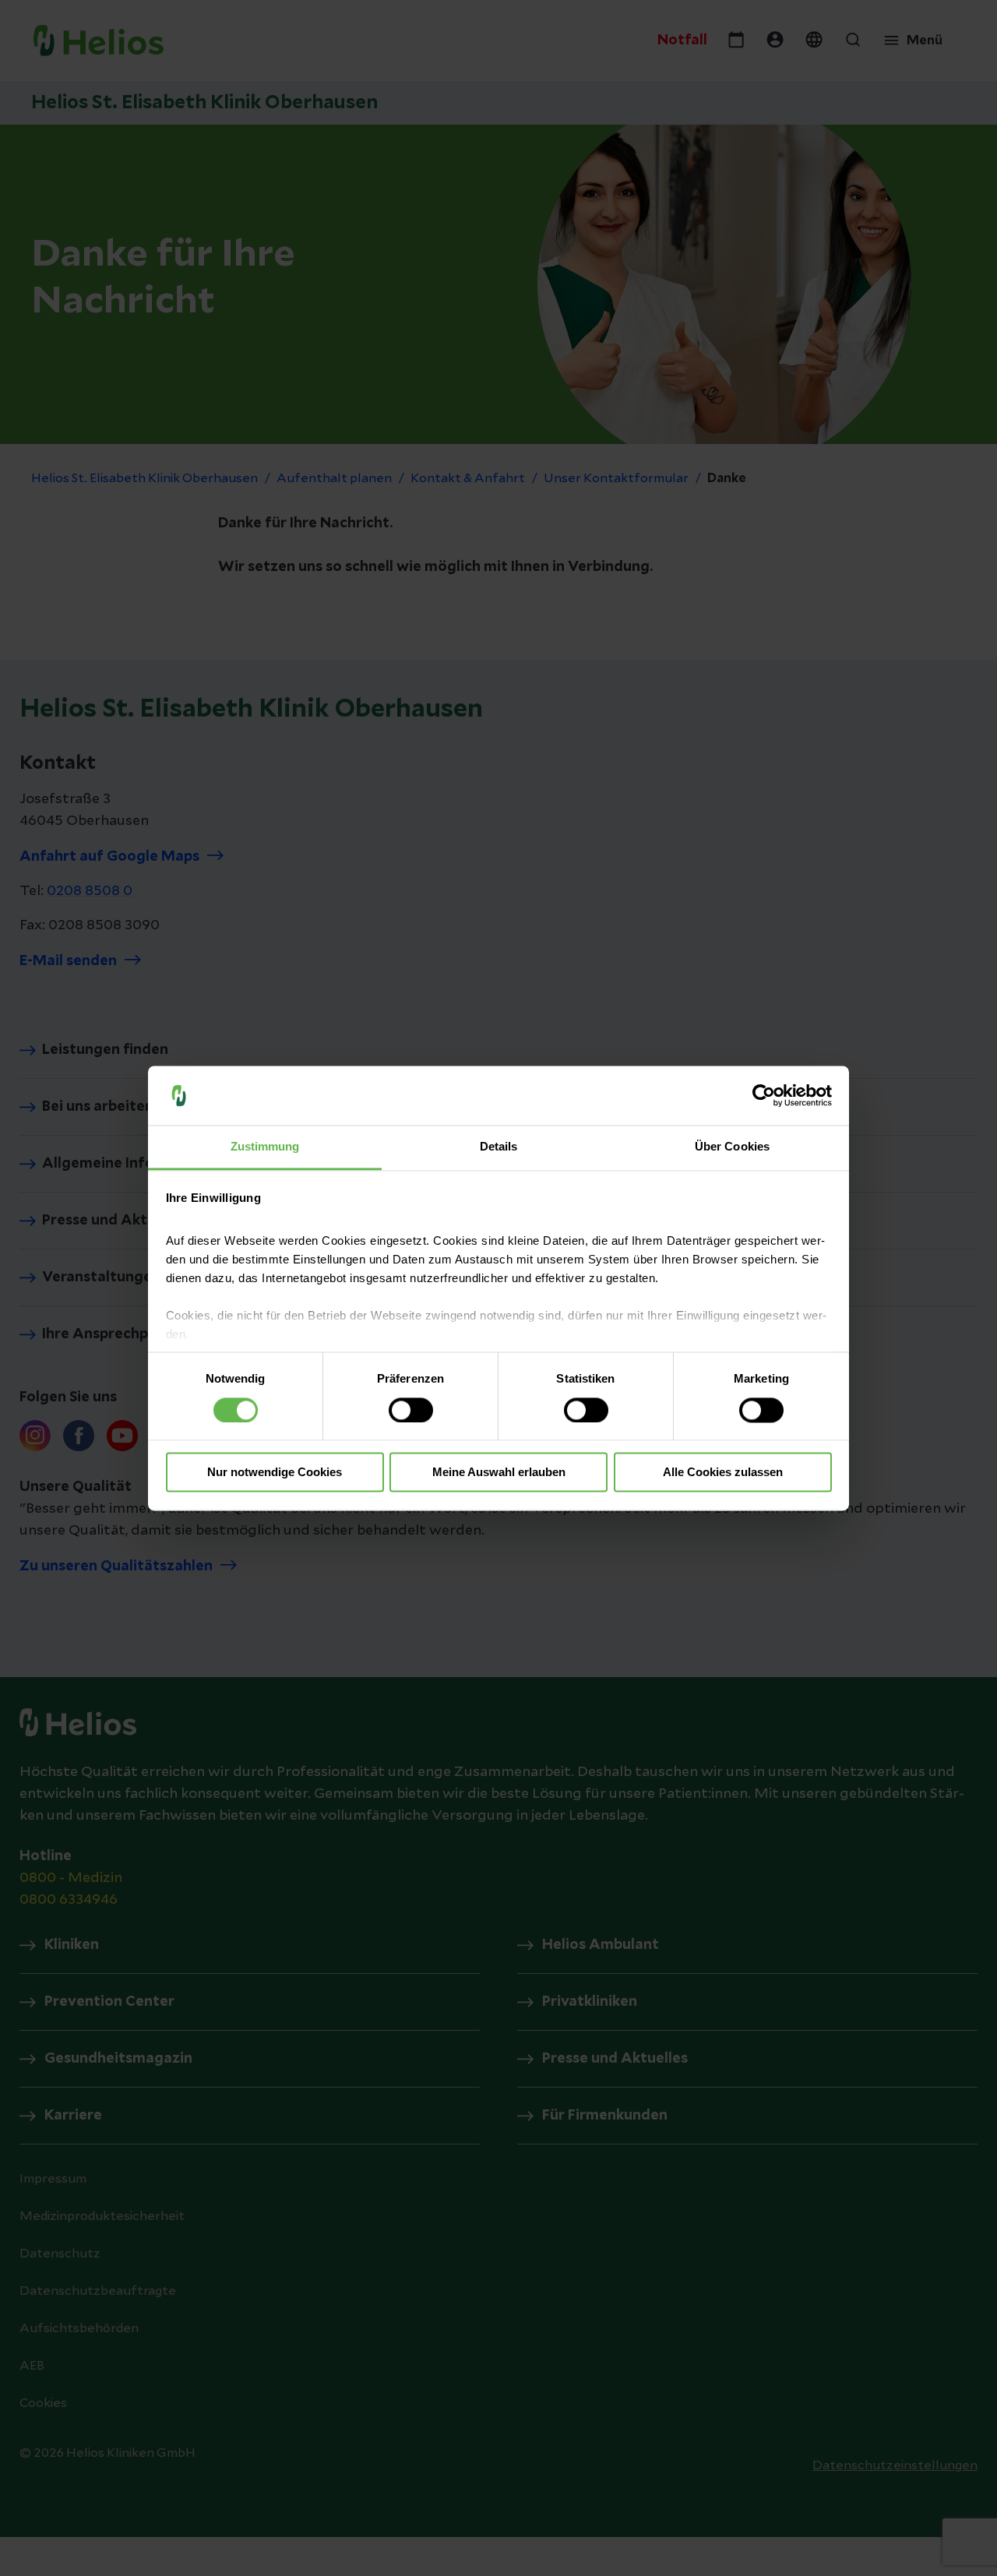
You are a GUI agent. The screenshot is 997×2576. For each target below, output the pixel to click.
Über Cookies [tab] (732, 1147)
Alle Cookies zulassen (723, 1473)
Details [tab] (499, 1147)
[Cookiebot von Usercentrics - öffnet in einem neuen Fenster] (764, 1095)
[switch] (411, 1410)
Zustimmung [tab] (265, 1147)
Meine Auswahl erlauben (499, 1473)
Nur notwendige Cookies (275, 1473)
